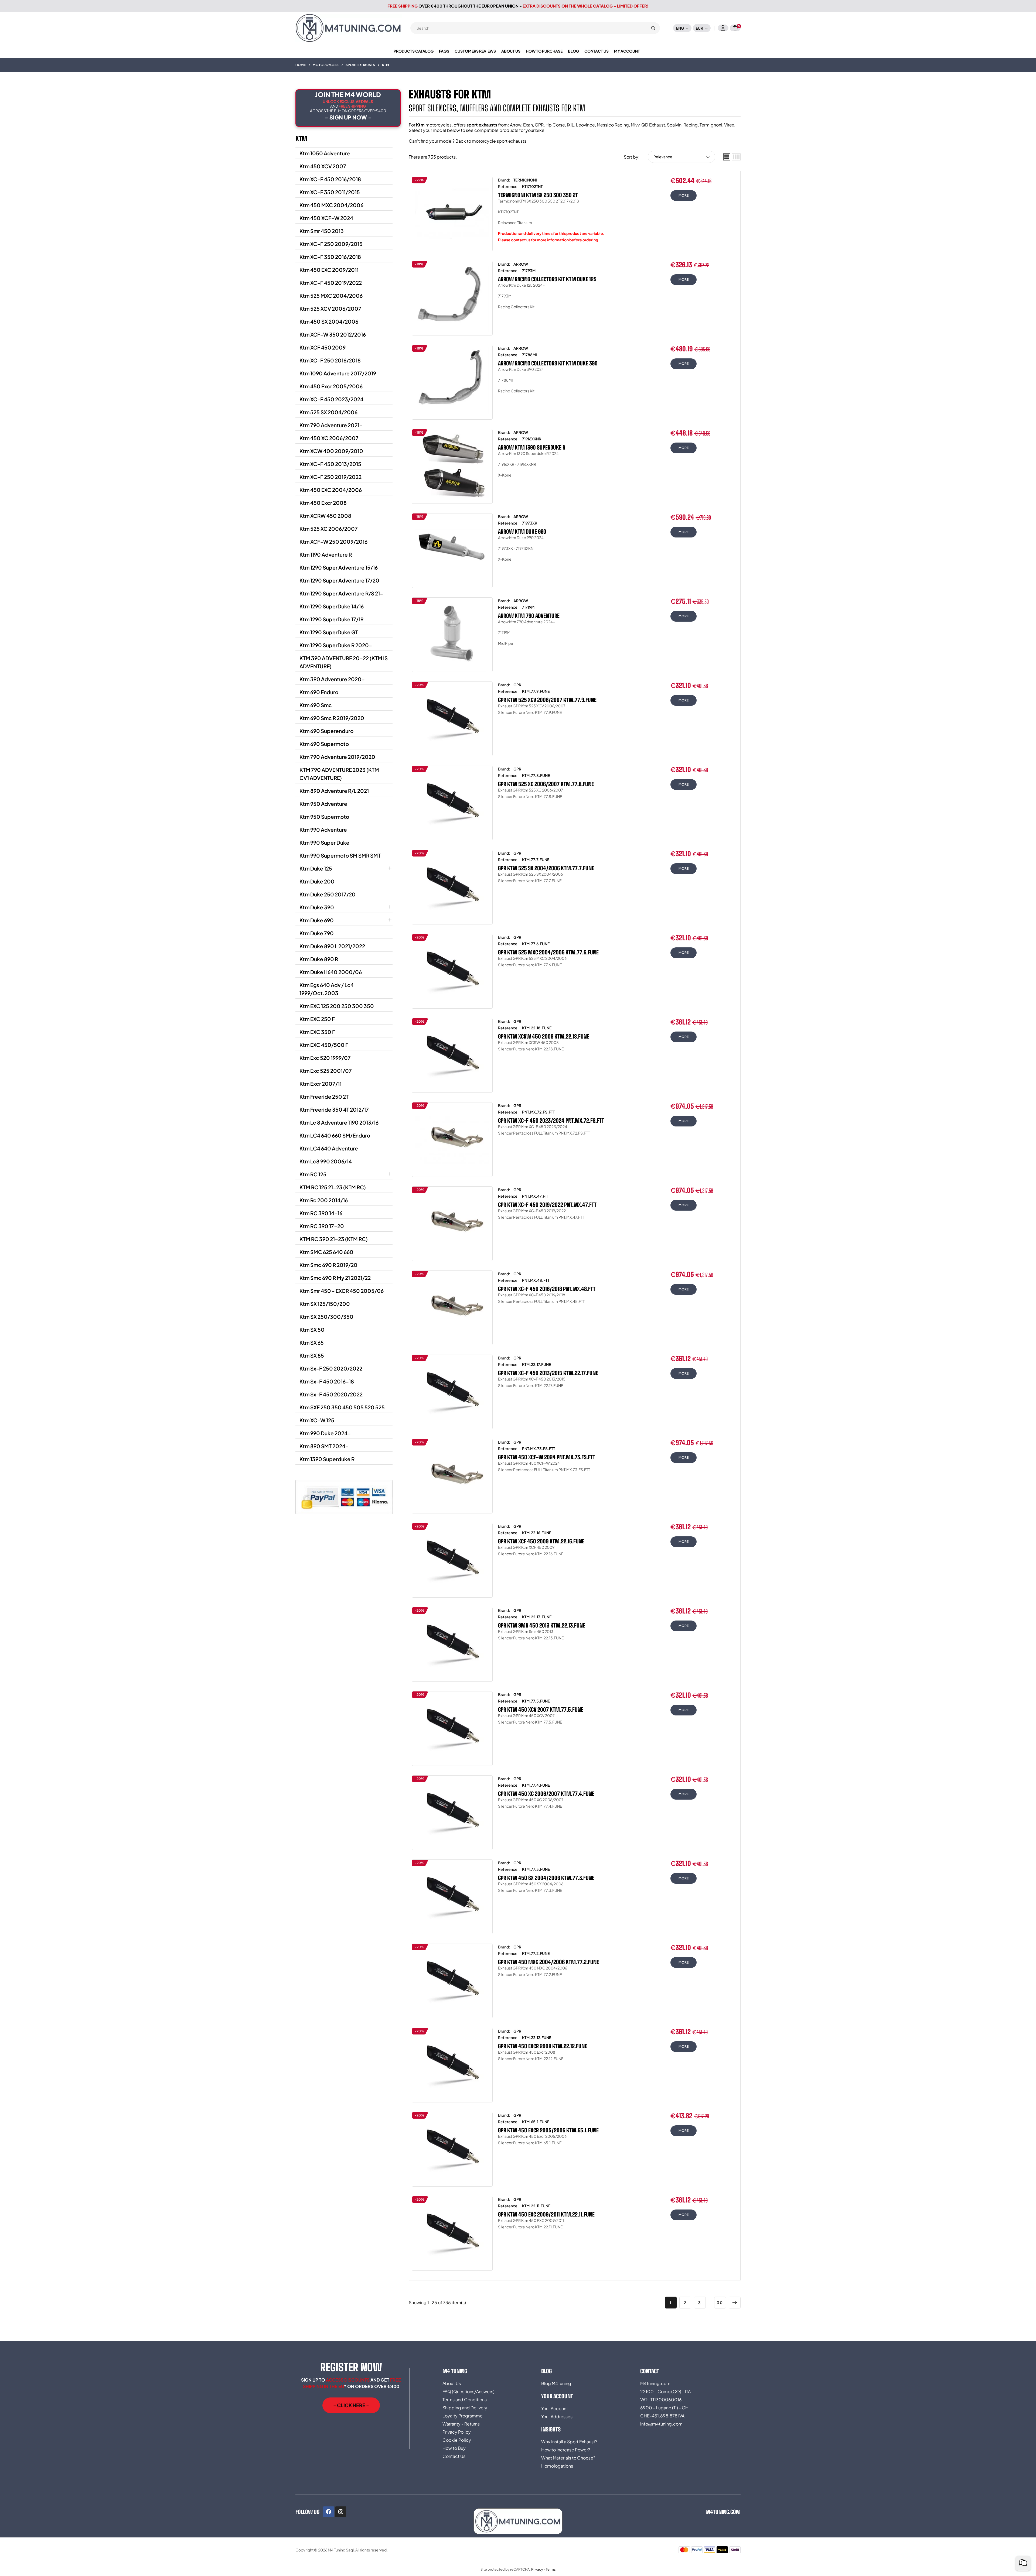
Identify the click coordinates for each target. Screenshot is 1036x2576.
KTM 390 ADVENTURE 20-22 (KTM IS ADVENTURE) (344, 662)
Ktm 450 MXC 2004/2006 (331, 205)
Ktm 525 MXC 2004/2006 (331, 296)
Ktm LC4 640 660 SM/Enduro (335, 1135)
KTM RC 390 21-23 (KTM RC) (334, 1239)
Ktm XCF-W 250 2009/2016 (333, 542)
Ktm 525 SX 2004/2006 (328, 412)
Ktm (301, 138)
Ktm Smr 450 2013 (322, 231)
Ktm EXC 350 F (317, 1032)
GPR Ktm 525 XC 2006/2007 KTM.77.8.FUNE (546, 784)
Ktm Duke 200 (317, 881)
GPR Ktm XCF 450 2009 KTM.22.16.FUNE (541, 1541)
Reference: (508, 186)
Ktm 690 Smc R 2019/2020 (332, 718)
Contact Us (454, 2456)
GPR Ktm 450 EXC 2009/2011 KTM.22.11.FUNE (546, 2214)
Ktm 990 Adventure (323, 830)
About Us (452, 2383)
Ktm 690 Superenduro (326, 731)
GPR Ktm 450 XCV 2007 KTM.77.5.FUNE (541, 1710)
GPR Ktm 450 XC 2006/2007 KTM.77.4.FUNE (546, 1794)
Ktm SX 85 (312, 1355)
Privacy (537, 2569)
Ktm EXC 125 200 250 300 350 (337, 1006)
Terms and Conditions (465, 2399)
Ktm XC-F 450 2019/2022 (331, 283)
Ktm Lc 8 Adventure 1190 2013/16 (339, 1122)
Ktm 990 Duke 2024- (325, 1433)
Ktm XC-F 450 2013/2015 (330, 464)
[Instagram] (341, 2512)
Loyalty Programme (463, 2416)
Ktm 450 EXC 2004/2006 (331, 490)
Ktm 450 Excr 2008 (323, 503)
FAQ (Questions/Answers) (468, 2391)
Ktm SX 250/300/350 (326, 1317)
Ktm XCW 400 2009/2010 (331, 451)
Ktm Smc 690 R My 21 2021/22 (335, 1278)
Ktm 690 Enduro (319, 692)
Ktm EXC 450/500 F (324, 1045)
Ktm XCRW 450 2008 (325, 516)
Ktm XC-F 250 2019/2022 (330, 477)
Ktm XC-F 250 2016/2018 (330, 360)
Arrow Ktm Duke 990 (522, 532)
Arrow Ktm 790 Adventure (529, 616)
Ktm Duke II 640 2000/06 (331, 972)
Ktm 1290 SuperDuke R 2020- (336, 645)
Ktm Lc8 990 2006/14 (326, 1161)
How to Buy (454, 2448)
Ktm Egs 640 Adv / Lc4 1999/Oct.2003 (327, 989)
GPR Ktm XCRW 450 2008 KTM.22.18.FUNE (544, 1036)
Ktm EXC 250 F (317, 1019)
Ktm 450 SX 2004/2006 (329, 321)
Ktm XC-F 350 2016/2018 (330, 257)
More (684, 195)
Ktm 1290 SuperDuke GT (329, 632)
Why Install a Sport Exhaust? (569, 2442)
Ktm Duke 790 (317, 933)
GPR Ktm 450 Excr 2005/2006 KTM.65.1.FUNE (548, 2130)
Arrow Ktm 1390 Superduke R (532, 447)
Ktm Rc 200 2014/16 (324, 1200)
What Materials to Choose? (568, 2458)
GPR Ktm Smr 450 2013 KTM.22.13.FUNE (542, 1625)
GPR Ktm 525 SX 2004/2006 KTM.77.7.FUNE (546, 868)
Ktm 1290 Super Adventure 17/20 (339, 580)
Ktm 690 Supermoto (324, 744)
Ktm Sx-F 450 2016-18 (327, 1381)
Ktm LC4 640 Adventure (329, 1148)
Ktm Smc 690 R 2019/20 (328, 1265)
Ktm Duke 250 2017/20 (328, 894)
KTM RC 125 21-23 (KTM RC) (333, 1187)
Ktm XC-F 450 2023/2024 (331, 399)
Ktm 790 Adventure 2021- (331, 425)
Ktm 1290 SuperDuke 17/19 (331, 619)
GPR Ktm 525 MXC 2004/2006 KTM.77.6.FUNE (548, 952)
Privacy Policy (457, 2432)
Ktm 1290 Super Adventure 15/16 (339, 567)
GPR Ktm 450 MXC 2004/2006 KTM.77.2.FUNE (548, 1962)
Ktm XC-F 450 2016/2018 (330, 179)
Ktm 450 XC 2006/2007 (329, 438)
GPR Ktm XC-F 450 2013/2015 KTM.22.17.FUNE (548, 1373)
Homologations (557, 2466)
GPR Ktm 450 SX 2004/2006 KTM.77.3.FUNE (546, 1878)
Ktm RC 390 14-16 (321, 1213)
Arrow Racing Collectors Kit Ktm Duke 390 (548, 363)
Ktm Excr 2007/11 (321, 1084)
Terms (551, 2569)
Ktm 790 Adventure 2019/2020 (337, 757)
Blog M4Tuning (556, 2383)
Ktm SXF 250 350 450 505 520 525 (342, 1407)
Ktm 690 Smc (316, 705)
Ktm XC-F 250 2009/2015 (331, 244)
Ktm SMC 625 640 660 (326, 1252)
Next (735, 2303)
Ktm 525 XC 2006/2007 (329, 529)
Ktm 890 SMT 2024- (324, 1446)
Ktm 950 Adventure (323, 804)
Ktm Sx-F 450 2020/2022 (331, 1394)
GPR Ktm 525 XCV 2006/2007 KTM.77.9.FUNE (547, 700)
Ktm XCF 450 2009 (323, 347)
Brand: (504, 180)
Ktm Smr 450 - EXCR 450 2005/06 (342, 1291)
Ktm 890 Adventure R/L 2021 (334, 791)
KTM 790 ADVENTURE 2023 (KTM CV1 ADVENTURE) (339, 774)
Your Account (555, 2408)
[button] (351, 2405)
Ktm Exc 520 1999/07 (325, 1058)
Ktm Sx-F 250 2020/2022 (331, 1368)
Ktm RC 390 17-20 (322, 1226)
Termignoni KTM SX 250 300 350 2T (538, 195)
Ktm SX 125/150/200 (325, 1304)
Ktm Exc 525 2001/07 (326, 1071)
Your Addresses (557, 2416)
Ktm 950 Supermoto (324, 817)
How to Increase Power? (566, 2450)
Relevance (663, 157)
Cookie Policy (457, 2440)
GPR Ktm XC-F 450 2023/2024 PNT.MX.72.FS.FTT (551, 1121)
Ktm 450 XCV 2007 (323, 166)
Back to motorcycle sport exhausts (491, 141)
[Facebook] (329, 2512)
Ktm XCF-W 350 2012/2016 (333, 334)
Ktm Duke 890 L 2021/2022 (332, 946)
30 (720, 2303)
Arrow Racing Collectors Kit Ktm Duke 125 (547, 279)
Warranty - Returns (461, 2424)
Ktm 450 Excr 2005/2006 (331, 386)
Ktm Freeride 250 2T (324, 1097)
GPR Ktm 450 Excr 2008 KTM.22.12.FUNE (543, 2046)
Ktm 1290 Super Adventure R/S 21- (341, 593)
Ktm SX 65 (312, 1342)
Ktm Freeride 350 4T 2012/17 (334, 1109)
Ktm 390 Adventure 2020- (332, 679)
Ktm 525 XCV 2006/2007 (330, 309)
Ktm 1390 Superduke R (327, 1459)
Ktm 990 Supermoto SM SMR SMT (340, 855)
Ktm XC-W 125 (317, 1420)
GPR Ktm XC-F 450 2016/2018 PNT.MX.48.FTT (547, 1289)
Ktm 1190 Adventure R (326, 554)
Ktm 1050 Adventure (325, 153)
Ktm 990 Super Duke (324, 842)
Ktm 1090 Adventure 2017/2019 (338, 373)
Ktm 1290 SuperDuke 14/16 (332, 606)
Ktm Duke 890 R (319, 959)
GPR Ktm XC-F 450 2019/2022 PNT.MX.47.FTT (547, 1205)
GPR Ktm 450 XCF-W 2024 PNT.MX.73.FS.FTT (547, 1457)
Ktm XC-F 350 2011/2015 (330, 192)
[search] (653, 28)
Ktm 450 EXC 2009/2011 (329, 270)
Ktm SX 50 (312, 1330)
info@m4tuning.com (661, 2424)
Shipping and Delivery (465, 2408)
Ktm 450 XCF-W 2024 (326, 218)
